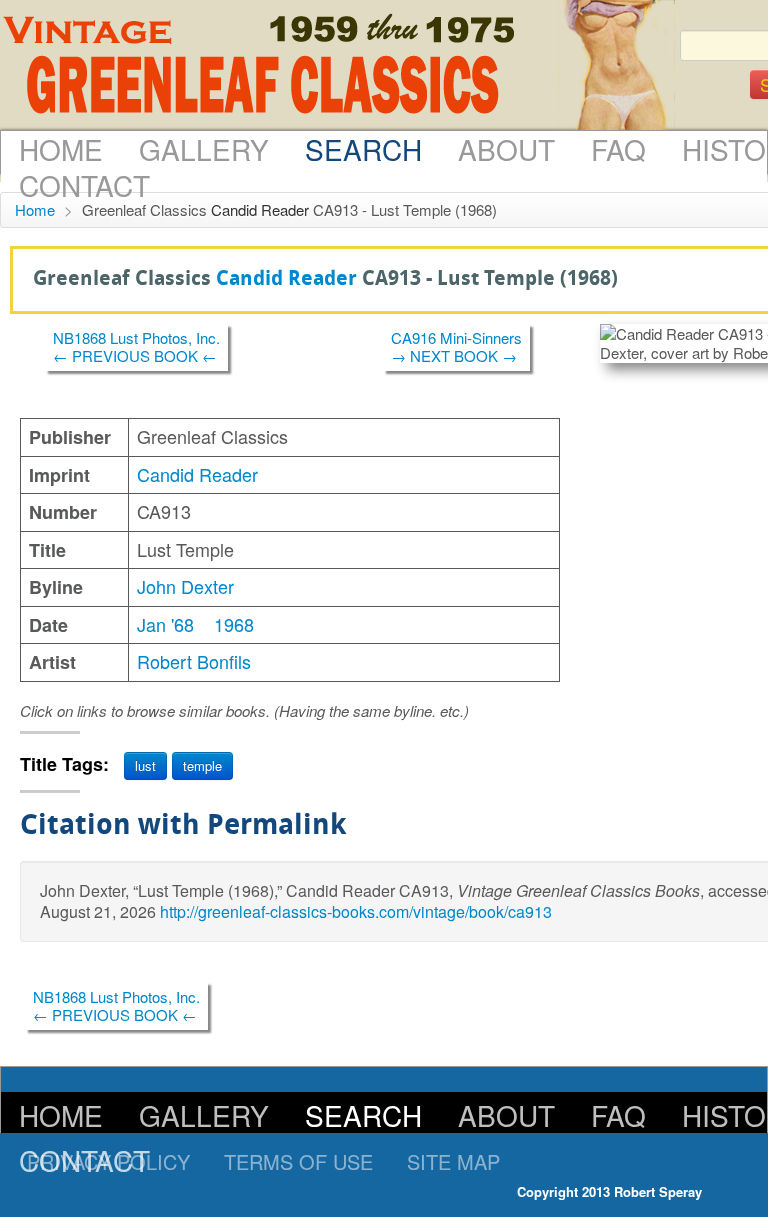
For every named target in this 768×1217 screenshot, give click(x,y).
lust (145, 765)
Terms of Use (298, 1161)
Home (61, 149)
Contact (84, 185)
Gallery (204, 149)
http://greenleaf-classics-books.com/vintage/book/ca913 (356, 911)
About (506, 149)
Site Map (453, 1161)
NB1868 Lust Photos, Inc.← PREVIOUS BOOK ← (136, 346)
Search (363, 149)
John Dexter (185, 586)
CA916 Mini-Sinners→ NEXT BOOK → (456, 346)
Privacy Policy (108, 1161)
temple (202, 765)
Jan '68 (165, 624)
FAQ (618, 149)
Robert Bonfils (194, 661)
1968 (234, 624)
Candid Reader (260, 209)
